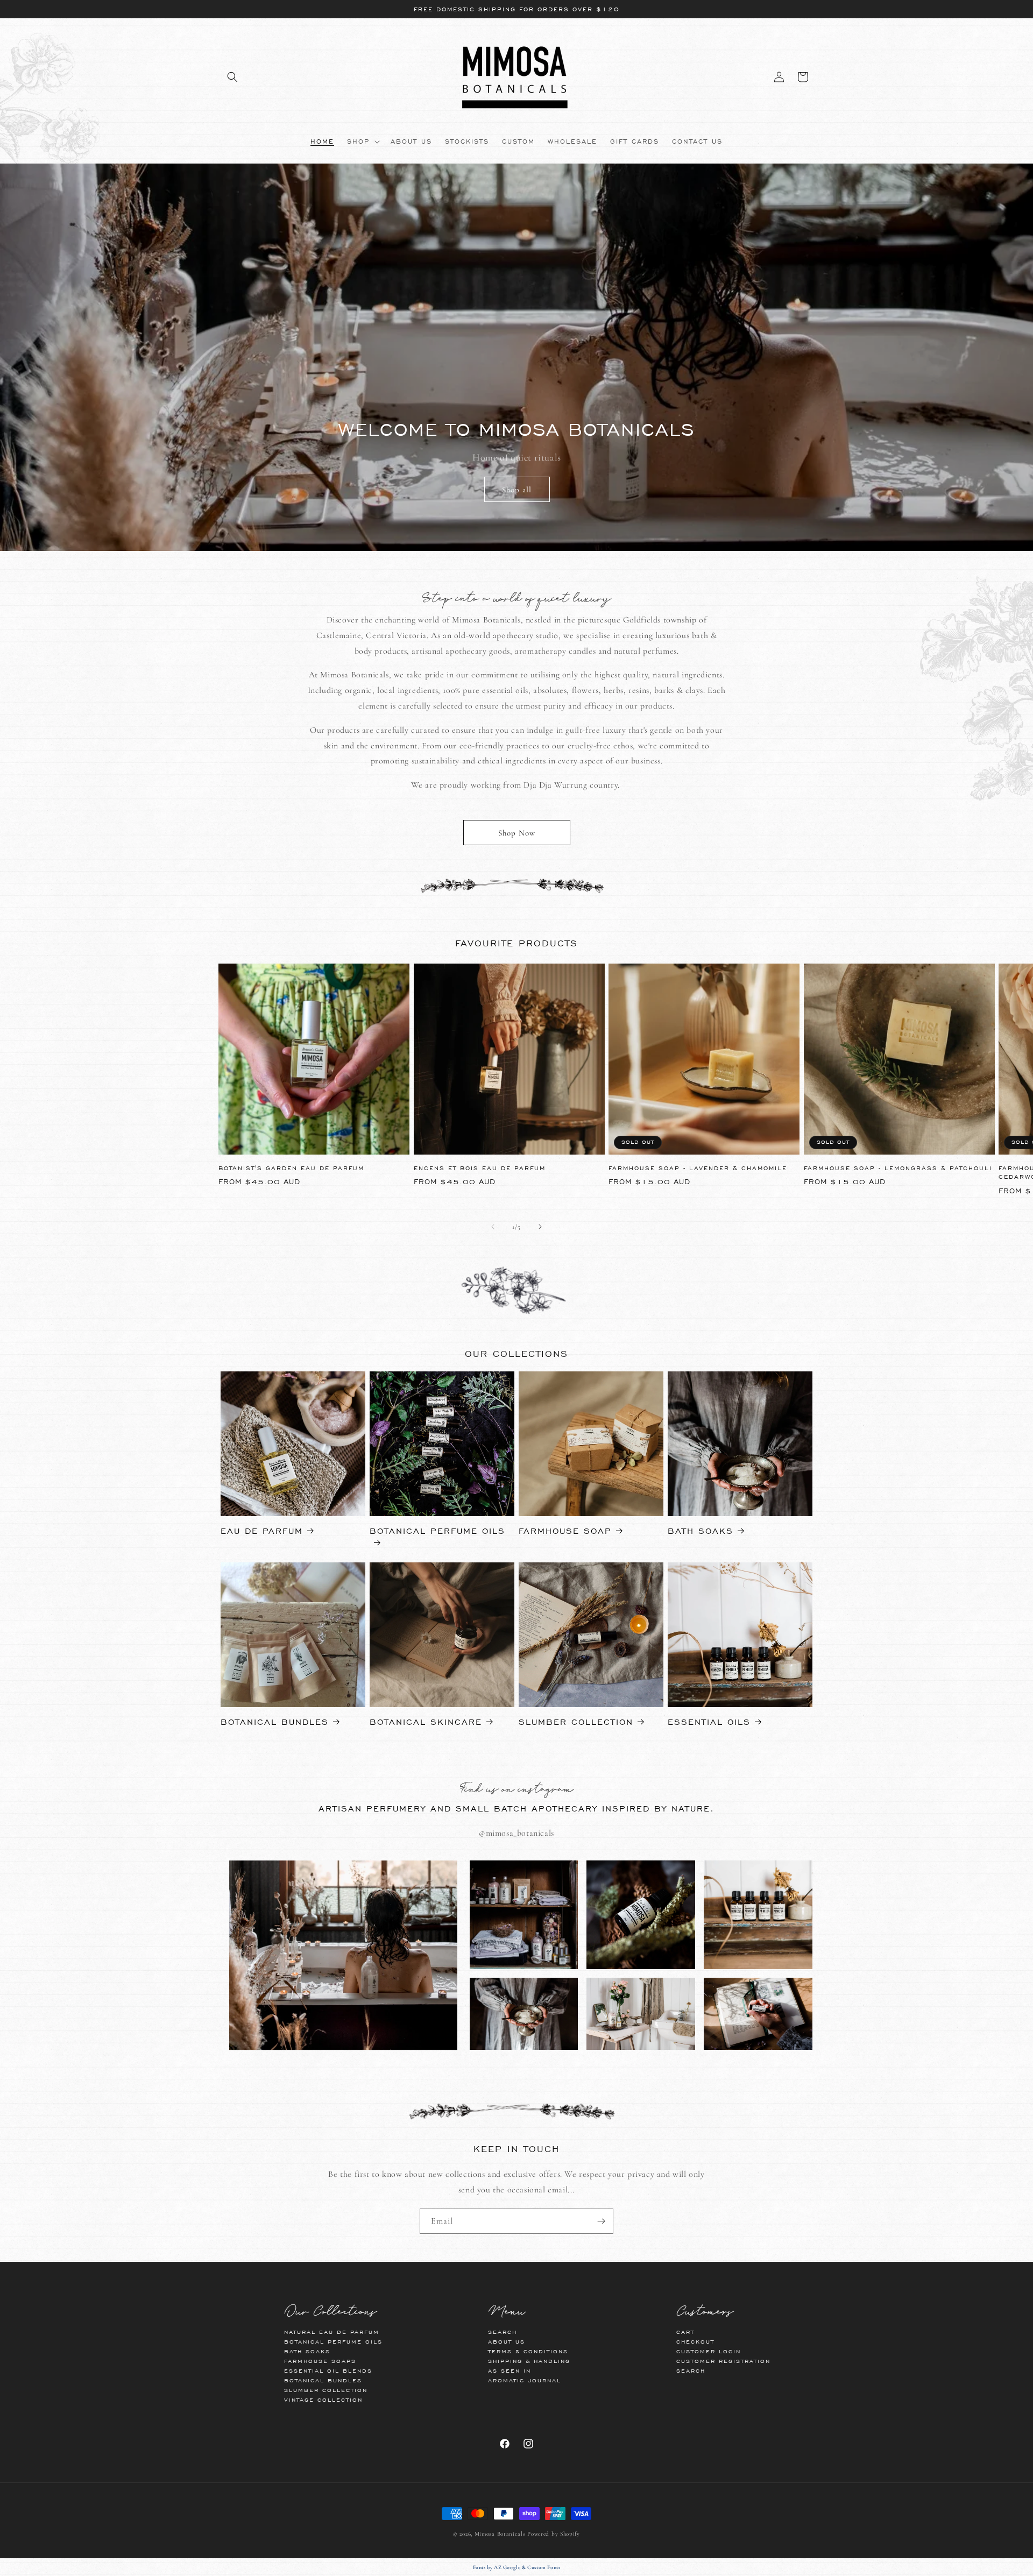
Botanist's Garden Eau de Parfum (291, 1168)
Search (503, 2332)
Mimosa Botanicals (500, 2534)
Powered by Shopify (554, 2534)
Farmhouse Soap (565, 1531)
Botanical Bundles (275, 1722)
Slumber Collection (576, 1722)
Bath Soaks (701, 1531)
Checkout (695, 2342)
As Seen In (510, 2371)
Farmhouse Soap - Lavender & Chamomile (698, 1168)
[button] (232, 77)
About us (507, 2342)
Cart (685, 2332)
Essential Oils (709, 1722)
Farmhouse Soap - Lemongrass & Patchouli (898, 1168)
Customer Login (709, 2351)
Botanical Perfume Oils (437, 1531)
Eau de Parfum (262, 1531)
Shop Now (517, 833)
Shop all (517, 490)
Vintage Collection (323, 2400)
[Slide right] (540, 1227)
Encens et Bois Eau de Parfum (480, 1168)
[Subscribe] (601, 2221)
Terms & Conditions (528, 2351)
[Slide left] (493, 1227)
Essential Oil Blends (328, 2371)
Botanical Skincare (426, 1722)
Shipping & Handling (529, 2361)
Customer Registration (723, 2361)
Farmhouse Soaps (320, 2361)
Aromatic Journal (525, 2380)
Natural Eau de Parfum (332, 2332)
